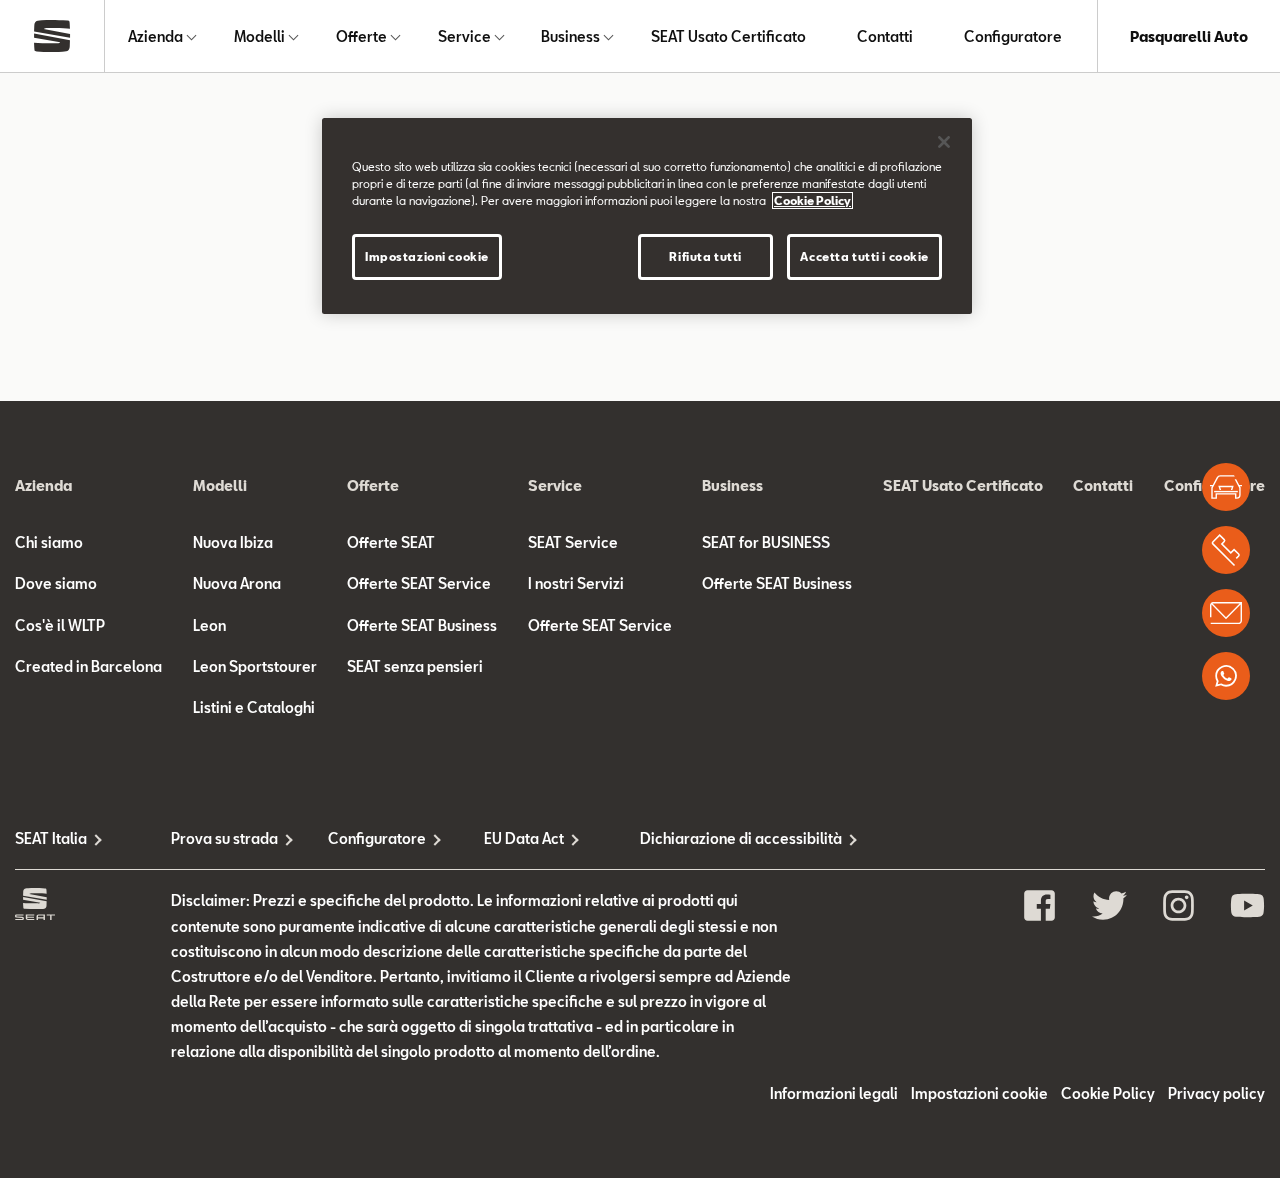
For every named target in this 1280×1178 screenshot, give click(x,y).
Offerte (361, 36)
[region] (647, 216)
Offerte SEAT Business (422, 625)
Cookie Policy (1108, 1093)
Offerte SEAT (391, 542)
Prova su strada (224, 838)
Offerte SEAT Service (419, 583)
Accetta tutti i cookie (864, 256)
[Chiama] (1226, 550)
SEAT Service (573, 542)
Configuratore (1013, 36)
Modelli (259, 36)
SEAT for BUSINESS (766, 542)
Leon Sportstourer (255, 666)
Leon (209, 625)
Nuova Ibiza (233, 542)
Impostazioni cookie (427, 256)
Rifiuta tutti (705, 256)
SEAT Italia (51, 838)
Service (464, 36)
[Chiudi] (944, 142)
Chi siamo (49, 542)
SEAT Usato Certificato (728, 36)
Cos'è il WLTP (60, 625)
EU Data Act (524, 838)
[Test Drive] (1226, 487)
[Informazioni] (1226, 613)
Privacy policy (1216, 1093)
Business (570, 36)
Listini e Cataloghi (254, 707)
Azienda (155, 36)
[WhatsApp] (1226, 676)
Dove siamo (56, 583)
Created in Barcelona (88, 666)
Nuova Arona (237, 583)
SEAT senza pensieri (415, 666)
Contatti (885, 36)
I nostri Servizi (576, 583)
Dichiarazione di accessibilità (718, 838)
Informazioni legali (834, 1093)
